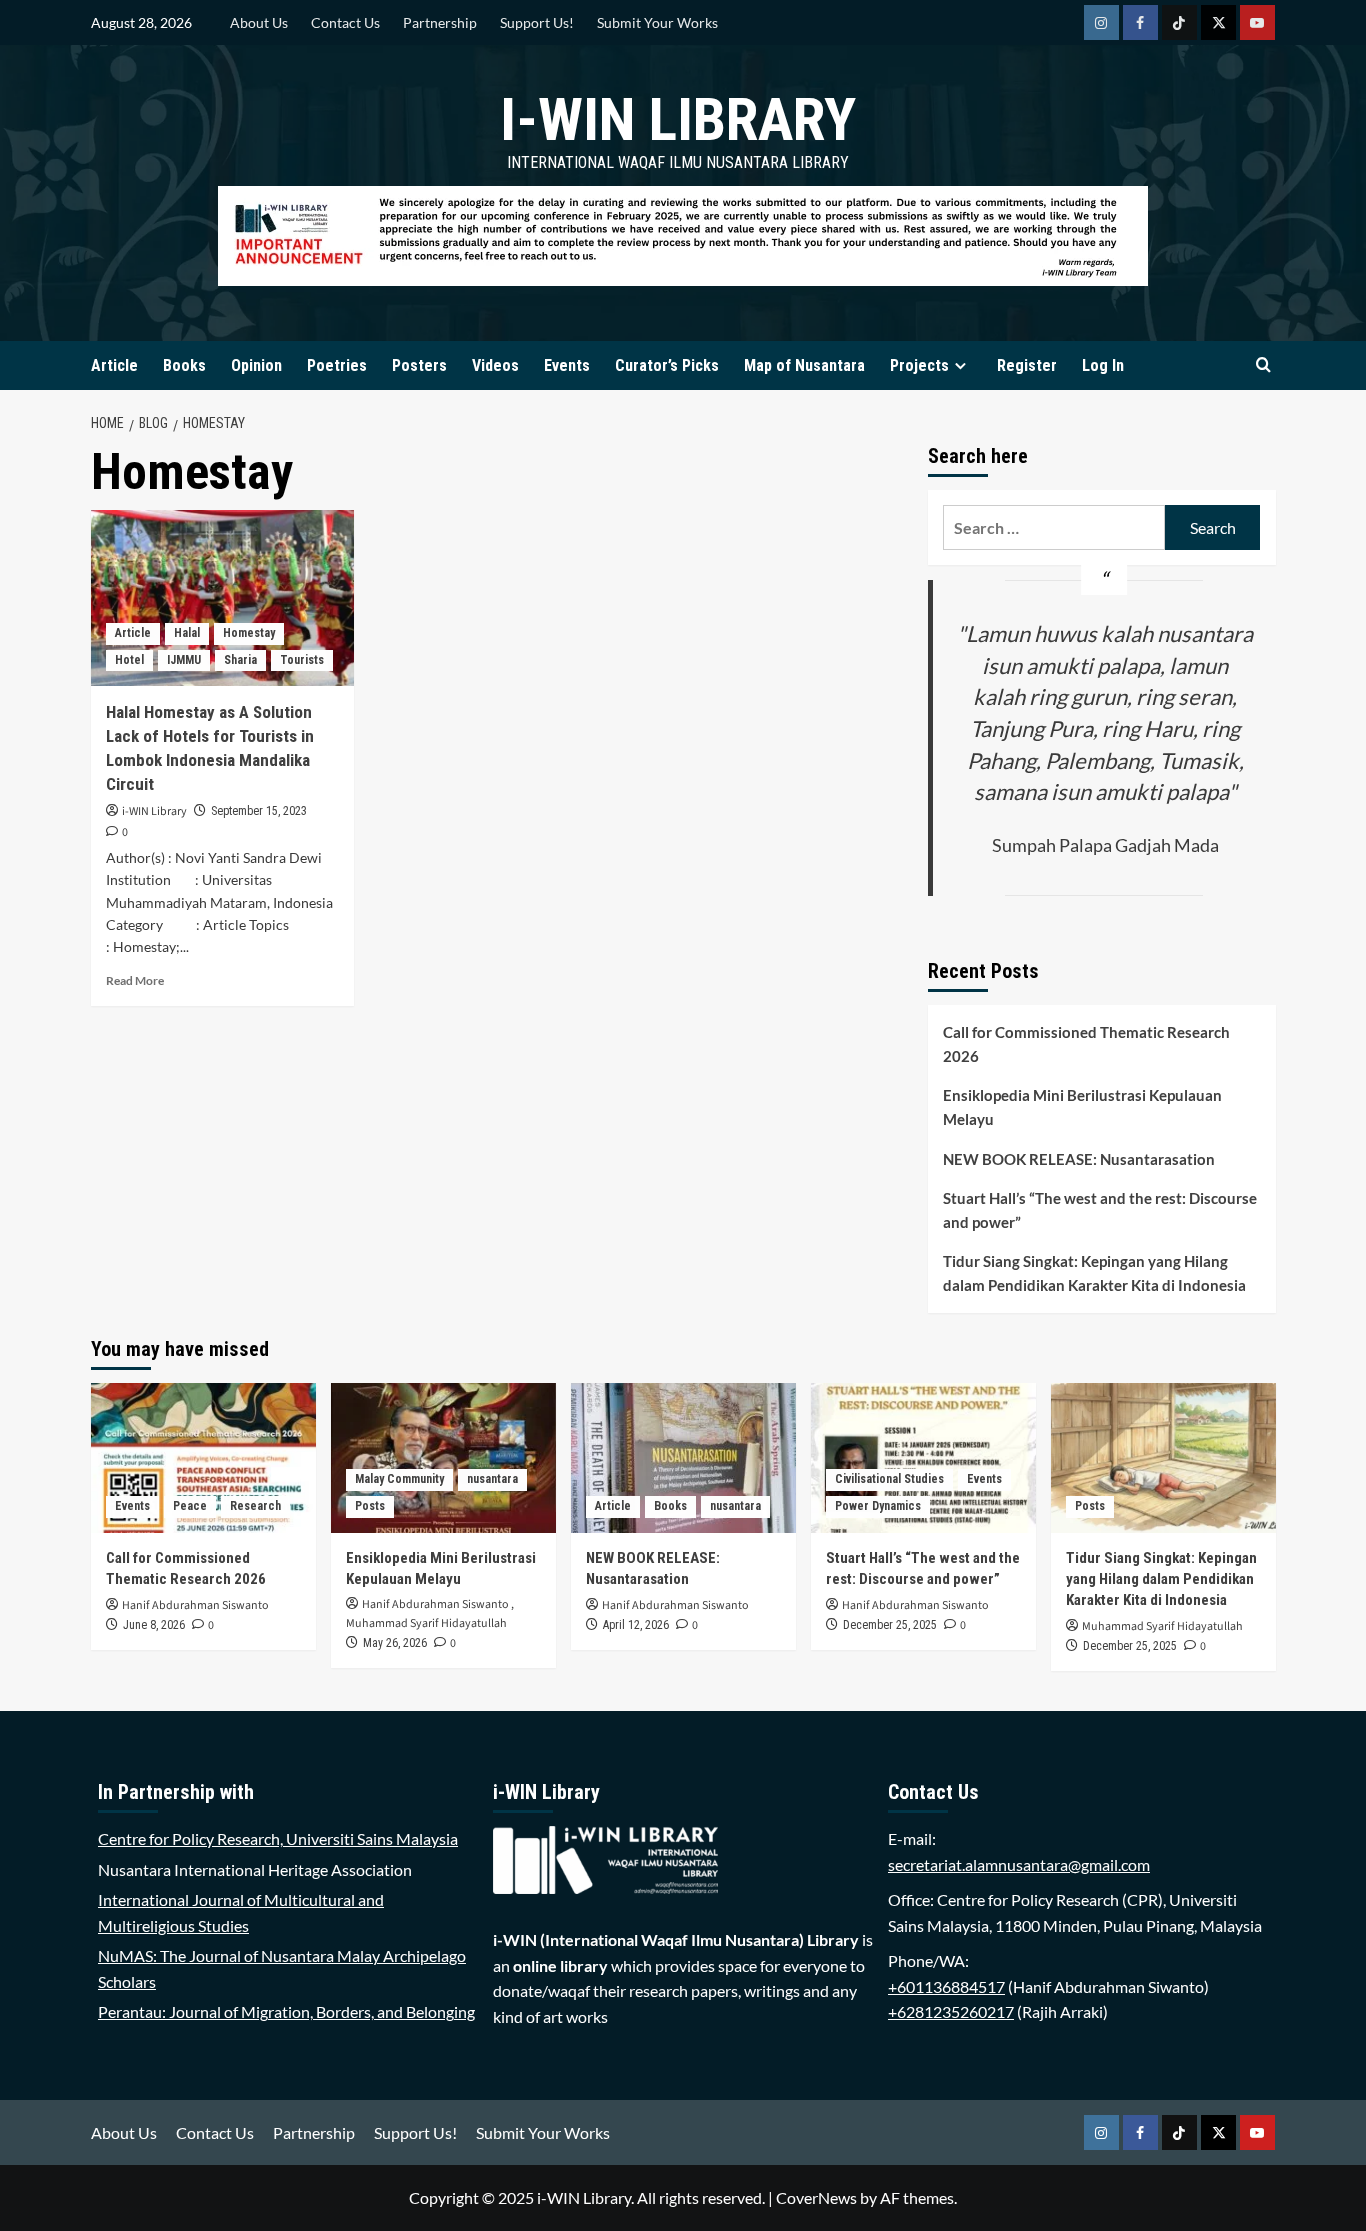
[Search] (1263, 365)
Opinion (256, 365)
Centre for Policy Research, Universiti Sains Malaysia (278, 1838)
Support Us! (537, 22)
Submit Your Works (657, 22)
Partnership (440, 22)
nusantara (492, 1479)
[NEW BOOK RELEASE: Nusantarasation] (683, 1458)
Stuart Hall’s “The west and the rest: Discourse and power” (1100, 1210)
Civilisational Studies (889, 1479)
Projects (919, 365)
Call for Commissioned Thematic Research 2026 (1086, 1044)
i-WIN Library (678, 119)
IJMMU (184, 660)
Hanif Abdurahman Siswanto (195, 1605)
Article (114, 365)
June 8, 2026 (154, 1625)
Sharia (240, 660)
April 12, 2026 (636, 1625)
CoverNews (816, 2197)
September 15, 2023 (259, 811)
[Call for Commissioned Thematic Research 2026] (203, 1458)
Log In (1103, 365)
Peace (190, 1506)
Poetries (337, 365)
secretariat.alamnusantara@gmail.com (1019, 1864)
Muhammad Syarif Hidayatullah (426, 1623)
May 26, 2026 (395, 1643)
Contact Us (345, 22)
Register (1027, 365)
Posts (370, 1506)
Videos (495, 365)
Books (184, 365)
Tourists (302, 660)
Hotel (129, 660)
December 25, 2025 (890, 1625)
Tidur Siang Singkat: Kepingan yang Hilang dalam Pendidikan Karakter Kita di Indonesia (1094, 1273)
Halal (187, 633)
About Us (259, 22)
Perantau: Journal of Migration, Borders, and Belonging (286, 2011)
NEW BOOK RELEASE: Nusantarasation (1079, 1159)
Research (255, 1506)
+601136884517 (946, 1986)
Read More (135, 980)
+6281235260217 (951, 2011)
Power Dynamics (878, 1506)
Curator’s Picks (667, 365)
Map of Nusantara (804, 365)
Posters (419, 365)
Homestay (249, 633)
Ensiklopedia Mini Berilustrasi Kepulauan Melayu (1082, 1107)
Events (567, 365)
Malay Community (399, 1479)
